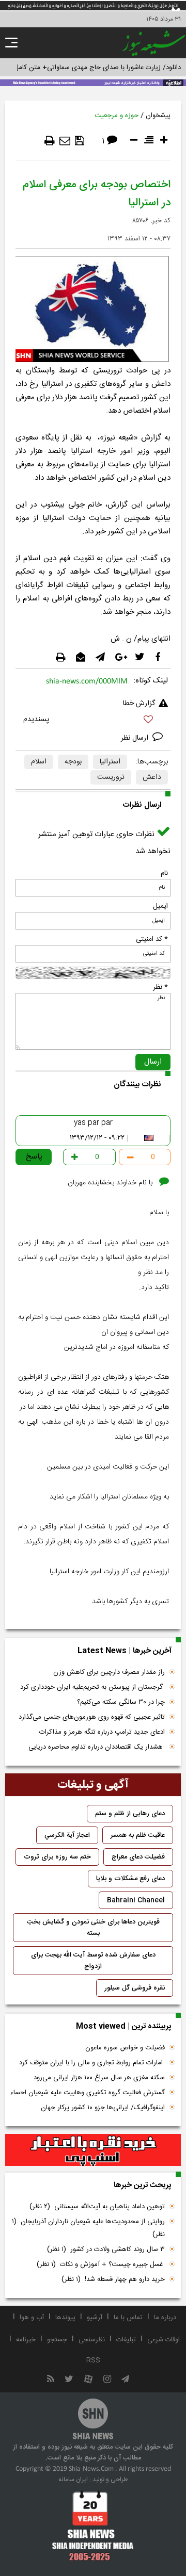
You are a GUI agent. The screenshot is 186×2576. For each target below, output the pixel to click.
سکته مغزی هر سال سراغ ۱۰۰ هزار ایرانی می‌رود (99, 2078)
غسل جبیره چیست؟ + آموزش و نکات (101, 2264)
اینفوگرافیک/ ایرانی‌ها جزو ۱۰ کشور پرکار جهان (103, 2108)
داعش (152, 777)
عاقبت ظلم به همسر (138, 1835)
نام (164, 873)
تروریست (111, 777)
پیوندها (65, 2318)
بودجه (73, 762)
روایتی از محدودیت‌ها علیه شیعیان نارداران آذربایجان (88, 2228)
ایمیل (160, 906)
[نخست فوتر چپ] (93, 2525)
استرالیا (110, 762)
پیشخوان (158, 116)
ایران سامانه (73, 2480)
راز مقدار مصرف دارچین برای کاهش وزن (109, 1672)
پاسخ (34, 1157)
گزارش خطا (139, 704)
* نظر (160, 987)
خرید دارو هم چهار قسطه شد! (113, 2279)
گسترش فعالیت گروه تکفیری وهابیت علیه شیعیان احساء (88, 2093)
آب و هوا (32, 2318)
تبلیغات (126, 2340)
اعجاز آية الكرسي (67, 1835)
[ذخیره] (80, 141)
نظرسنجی (92, 2340)
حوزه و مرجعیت (117, 116)
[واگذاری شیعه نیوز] (93, 82)
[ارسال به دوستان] (65, 141)
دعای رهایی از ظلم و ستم (130, 1814)
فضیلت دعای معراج (138, 1857)
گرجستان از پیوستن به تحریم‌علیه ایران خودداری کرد (92, 1687)
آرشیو (95, 2318)
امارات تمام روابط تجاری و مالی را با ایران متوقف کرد (92, 2063)
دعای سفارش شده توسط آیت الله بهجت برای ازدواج (93, 1961)
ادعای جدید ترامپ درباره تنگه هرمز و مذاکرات (102, 1732)
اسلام (39, 762)
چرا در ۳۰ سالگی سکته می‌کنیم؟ (121, 1702)
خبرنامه (26, 2340)
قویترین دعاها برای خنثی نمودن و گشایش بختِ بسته (93, 1928)
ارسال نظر (136, 738)
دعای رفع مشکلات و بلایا (130, 1879)
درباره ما (165, 2318)
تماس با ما (128, 2318)
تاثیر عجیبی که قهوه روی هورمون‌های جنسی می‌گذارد (92, 1717)
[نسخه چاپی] (50, 141)
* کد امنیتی (152, 939)
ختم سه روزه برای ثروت (57, 1857)
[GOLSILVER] (93, 2150)
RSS (93, 2360)
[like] (93, 721)
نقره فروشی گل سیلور (135, 1988)
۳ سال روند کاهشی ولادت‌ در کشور (106, 2249)
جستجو (57, 2340)
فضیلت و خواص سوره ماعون (125, 2048)
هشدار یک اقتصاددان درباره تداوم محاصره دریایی (97, 1747)
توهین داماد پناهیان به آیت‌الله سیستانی (97, 2207)
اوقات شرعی (164, 2340)
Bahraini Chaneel (136, 1900)
